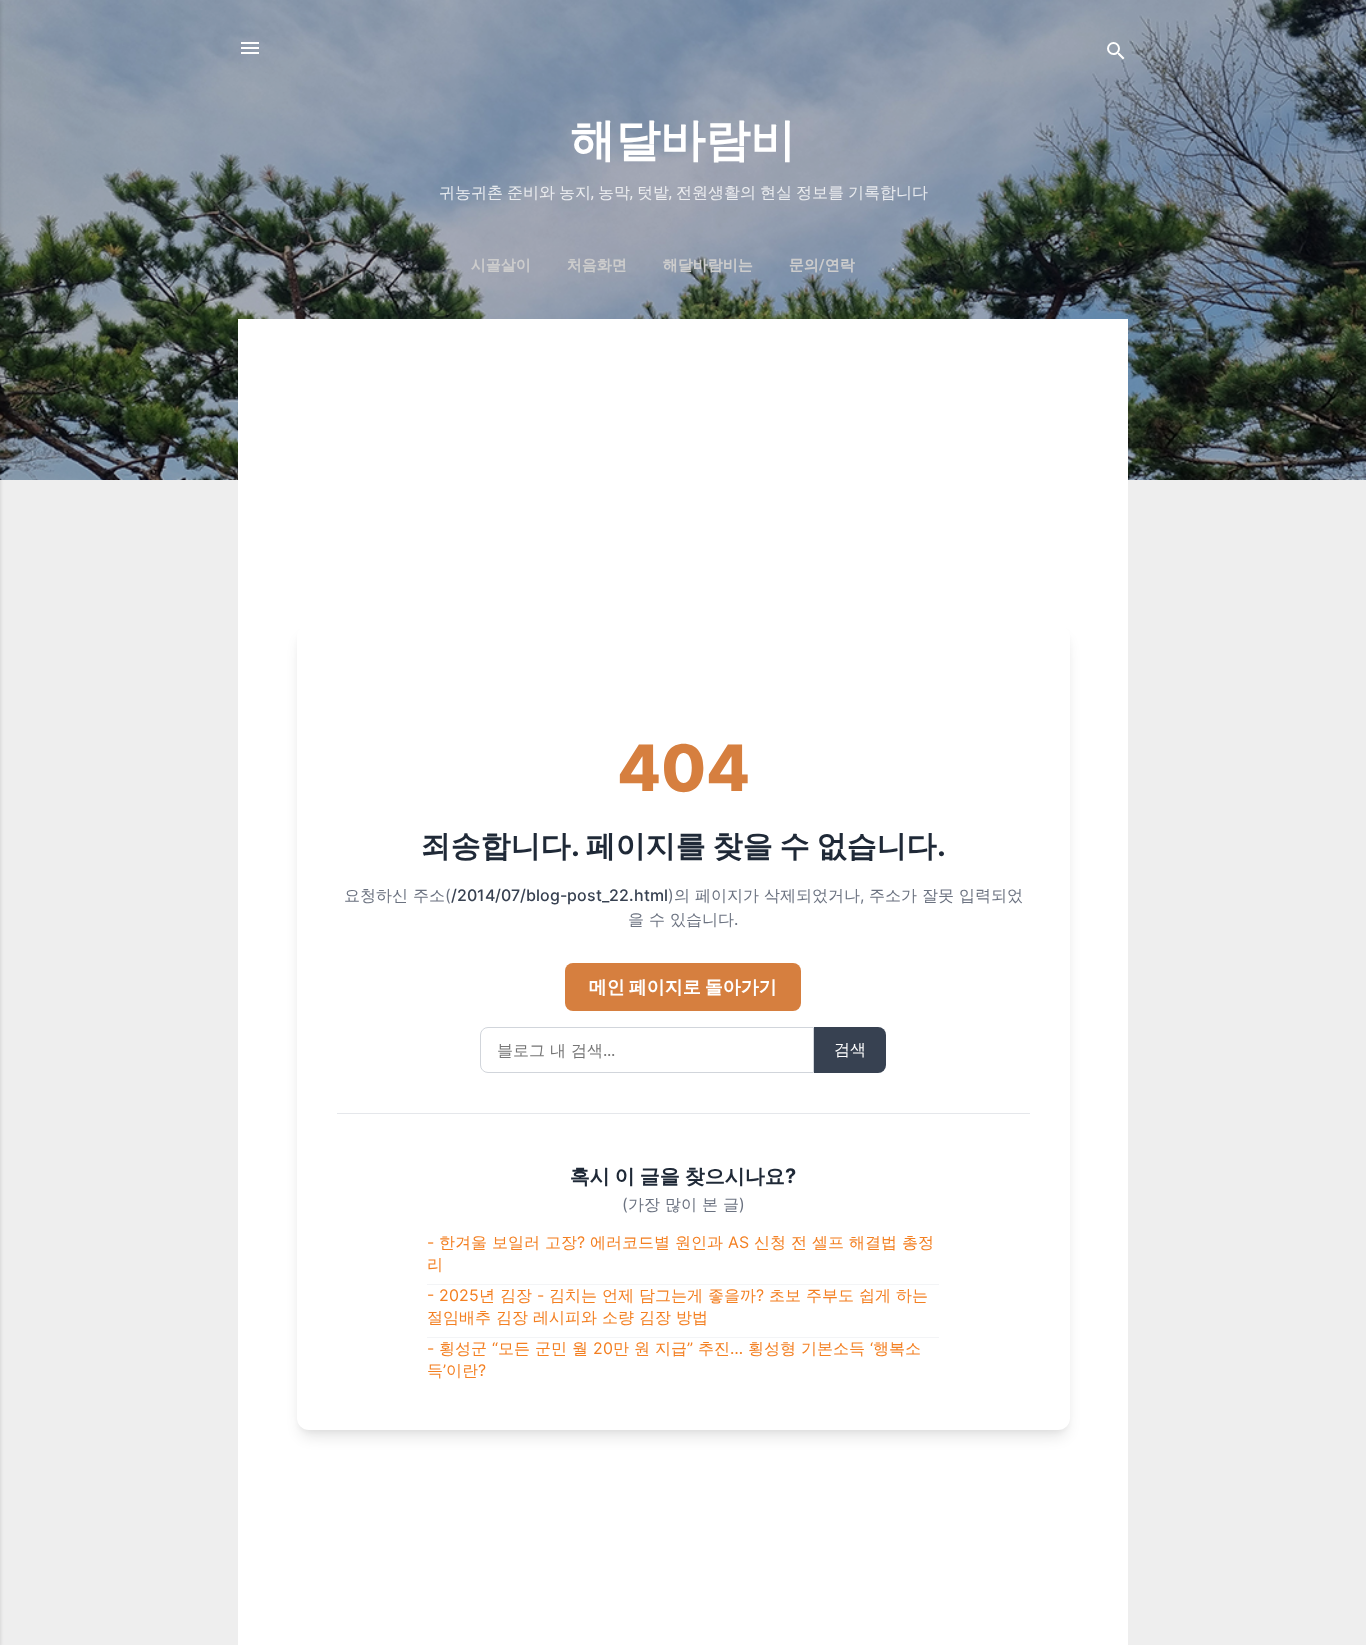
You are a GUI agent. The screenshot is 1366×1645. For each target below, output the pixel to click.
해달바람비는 (708, 265)
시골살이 (501, 265)
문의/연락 (822, 265)
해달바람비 (683, 139)
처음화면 (597, 265)
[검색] (1116, 54)
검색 (850, 1049)
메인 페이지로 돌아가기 (683, 986)
